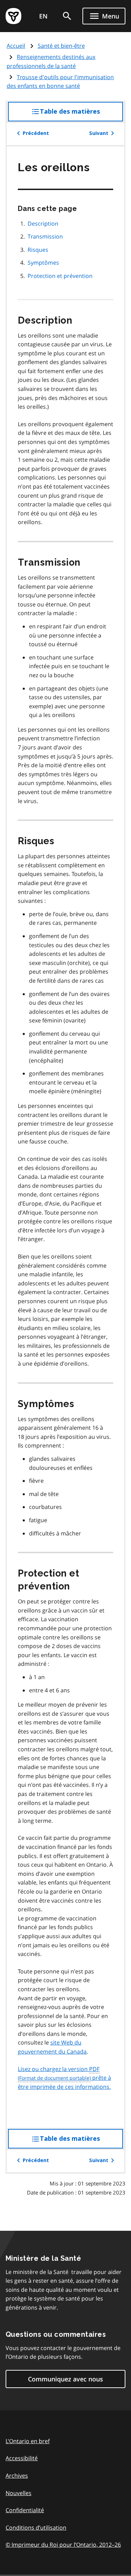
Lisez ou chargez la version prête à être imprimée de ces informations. (64, 2078)
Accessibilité (22, 2458)
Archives (17, 2476)
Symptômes (43, 263)
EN (43, 16)
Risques (38, 250)
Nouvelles (19, 2493)
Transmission (45, 236)
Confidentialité (25, 2510)
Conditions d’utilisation (36, 2528)
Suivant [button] (99, 133)
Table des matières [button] (81, 115)
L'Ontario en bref (28, 2441)
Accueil (16, 46)
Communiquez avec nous (65, 2379)
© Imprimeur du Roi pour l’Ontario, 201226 (63, 2545)
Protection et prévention (60, 276)
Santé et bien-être (61, 46)
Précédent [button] (36, 133)
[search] (67, 16)
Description (43, 224)
